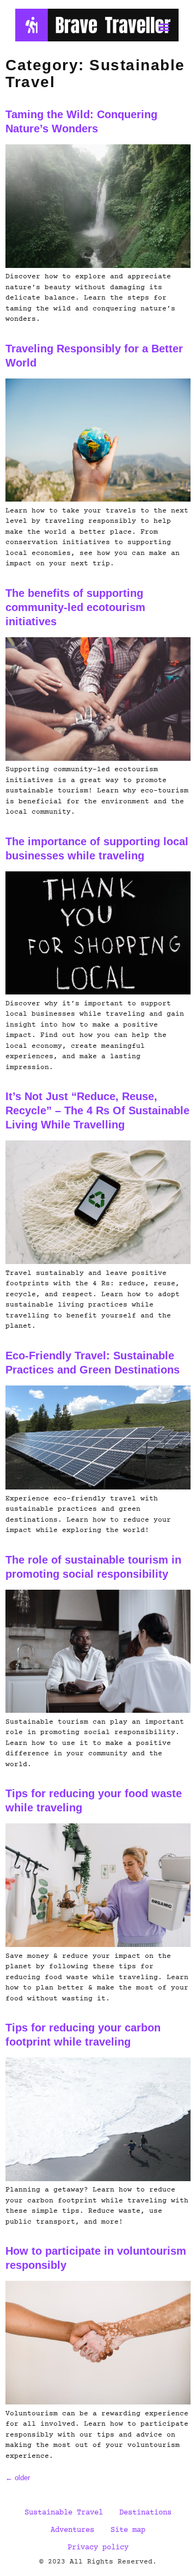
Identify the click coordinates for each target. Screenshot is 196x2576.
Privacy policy (98, 2548)
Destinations (145, 2513)
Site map (128, 2530)
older (18, 2478)
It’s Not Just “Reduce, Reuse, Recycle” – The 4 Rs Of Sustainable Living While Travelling (97, 1110)
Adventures (72, 2530)
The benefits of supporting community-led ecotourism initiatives (75, 607)
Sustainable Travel (64, 2513)
